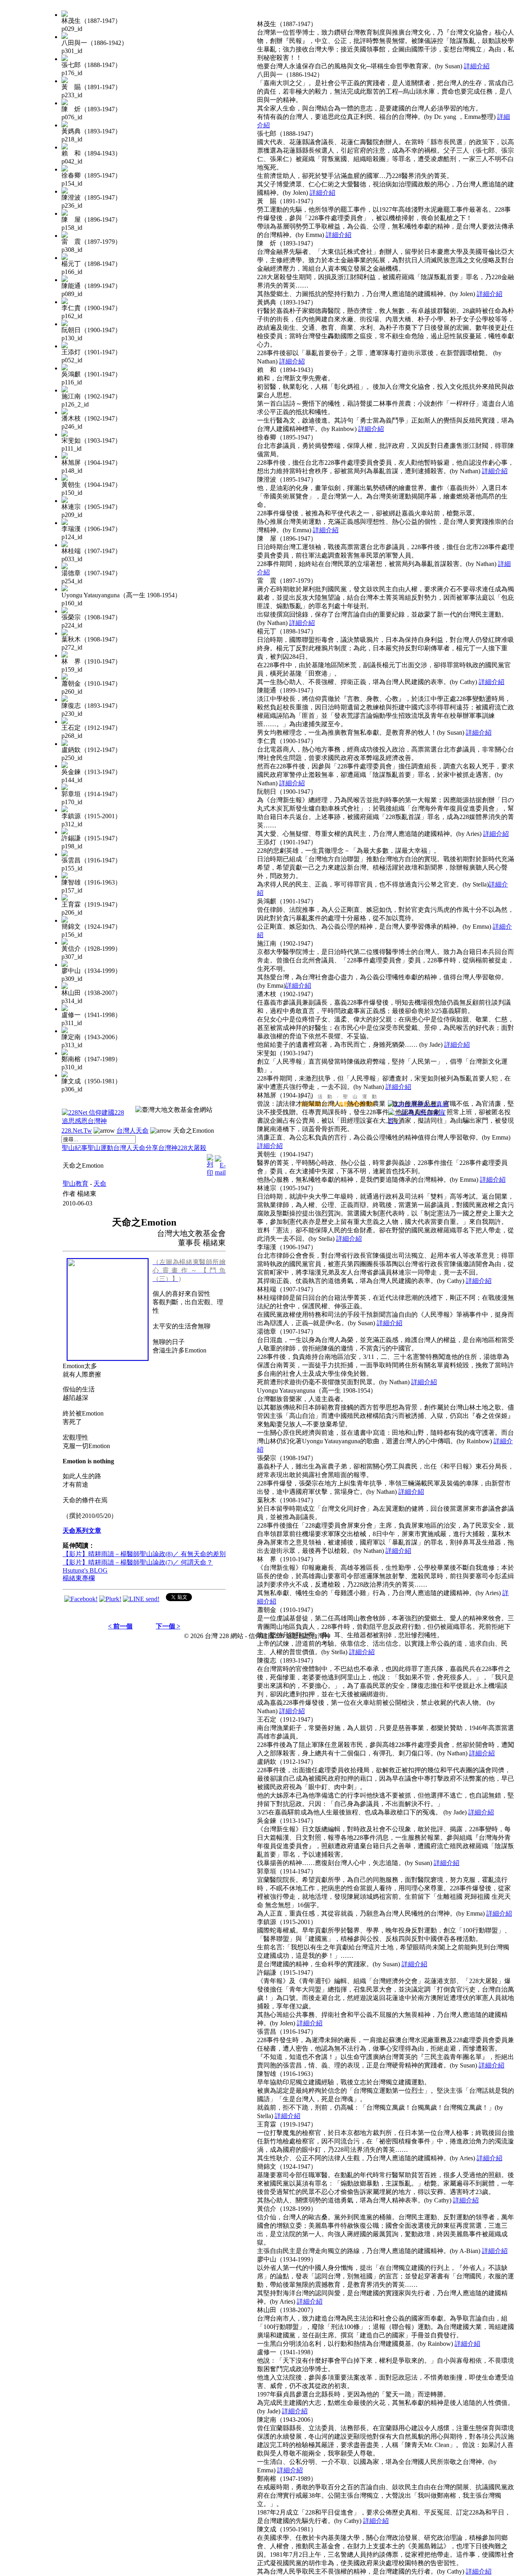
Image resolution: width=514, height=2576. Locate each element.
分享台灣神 (161, 1148)
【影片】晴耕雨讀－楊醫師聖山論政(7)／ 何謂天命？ (138, 1562)
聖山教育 (75, 1184)
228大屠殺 (192, 1148)
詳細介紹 (477, 66)
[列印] (210, 1163)
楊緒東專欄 (79, 1578)
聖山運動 (100, 1148)
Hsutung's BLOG (85, 1570)
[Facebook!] (81, 1599)
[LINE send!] (141, 1599)
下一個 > (168, 1626)
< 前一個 (120, 1626)
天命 (100, 1184)
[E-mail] (220, 1163)
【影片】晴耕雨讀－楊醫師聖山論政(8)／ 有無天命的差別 (144, 1554)
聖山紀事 (75, 1148)
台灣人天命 (133, 1131)
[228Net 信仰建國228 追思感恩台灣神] (94, 1121)
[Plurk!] (110, 1599)
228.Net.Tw (77, 1131)
